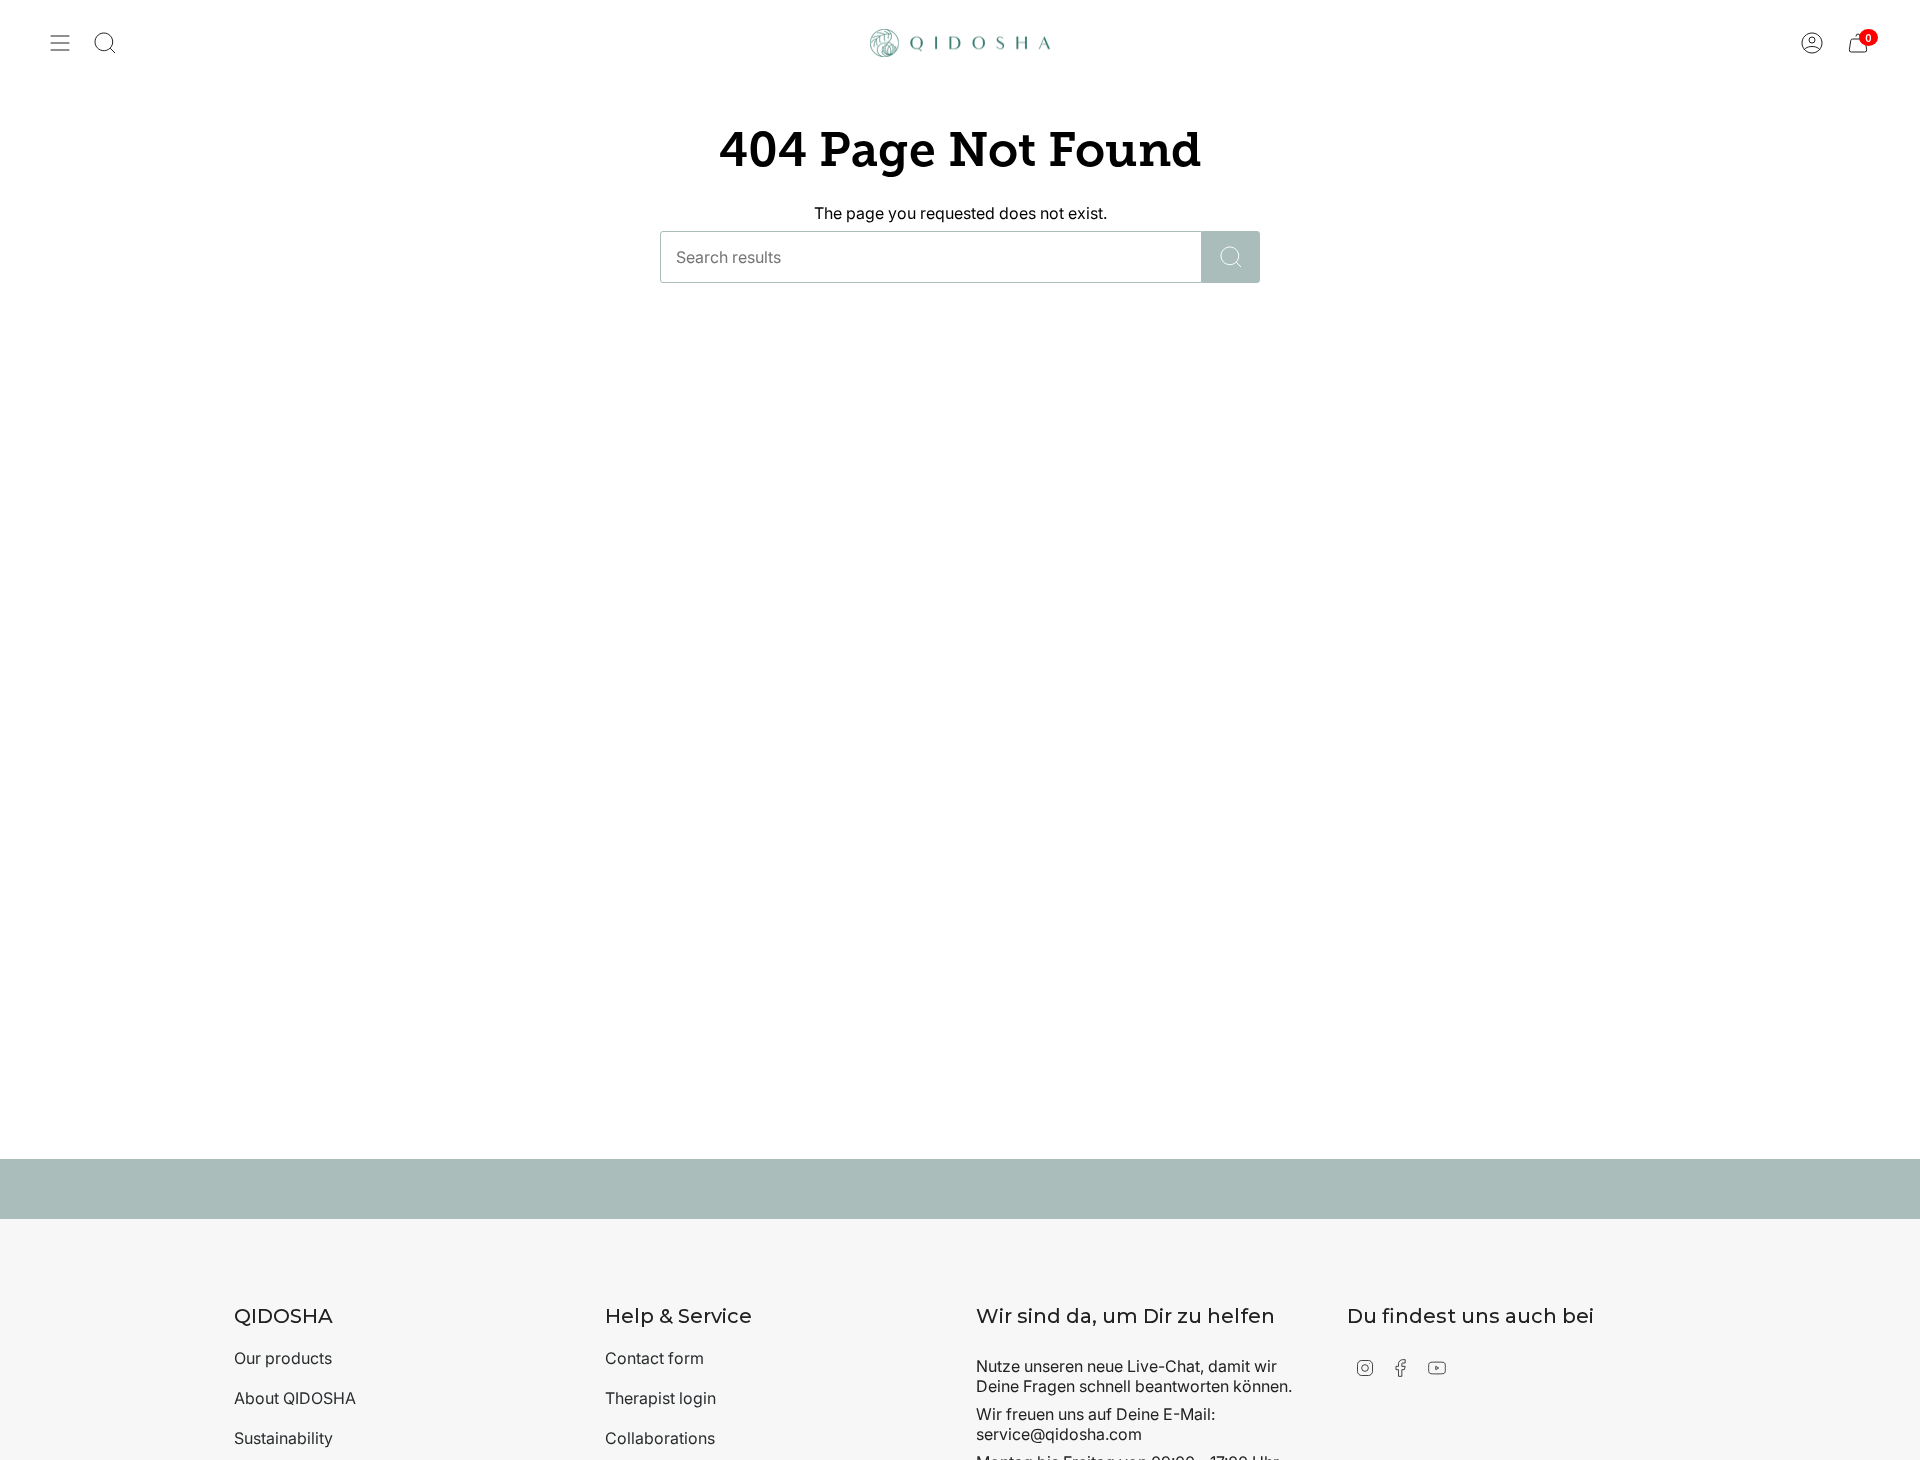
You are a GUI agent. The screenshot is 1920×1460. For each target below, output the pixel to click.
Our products (283, 1358)
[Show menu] (60, 43)
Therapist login (660, 1398)
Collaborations (660, 1438)
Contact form (654, 1358)
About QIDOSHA (295, 1398)
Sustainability (283, 1438)
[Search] (1231, 257)
